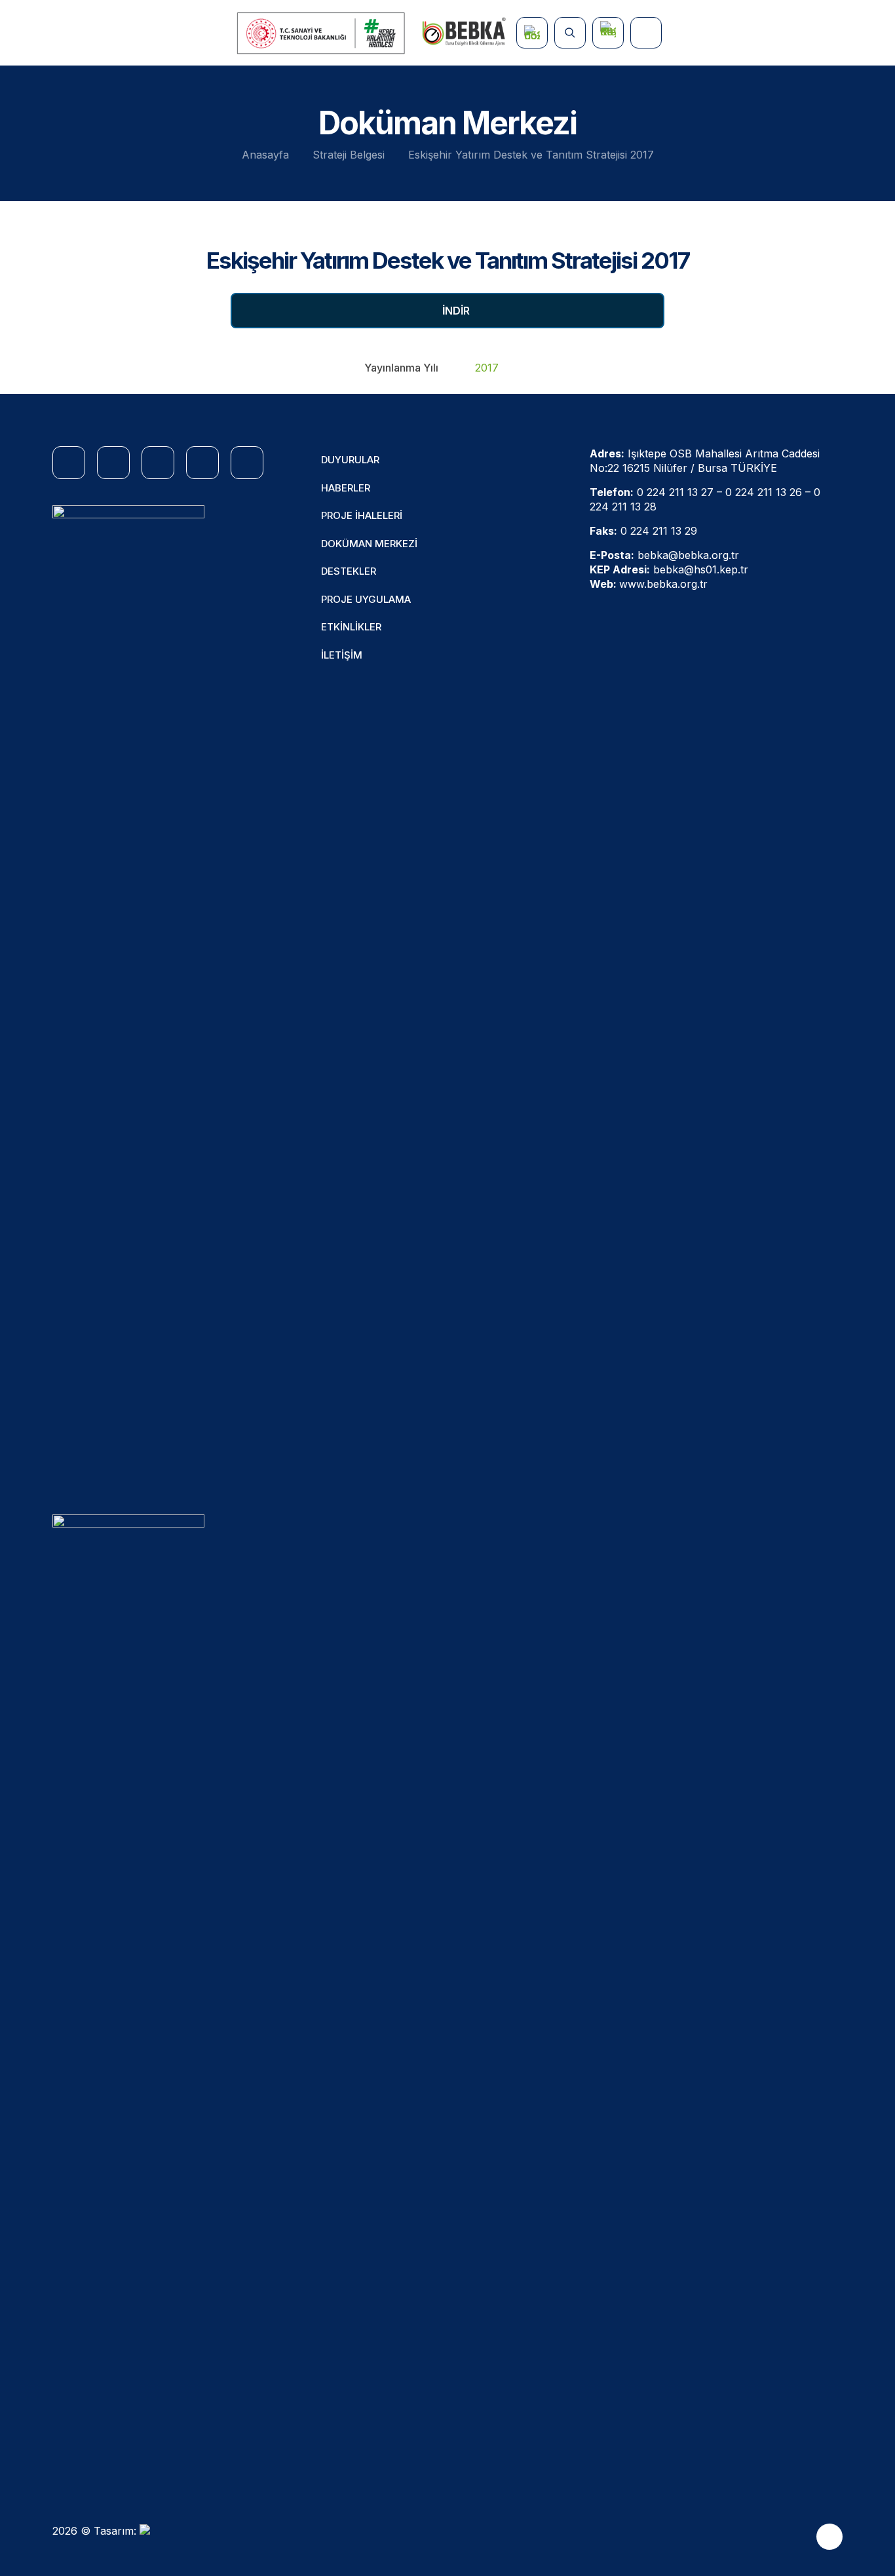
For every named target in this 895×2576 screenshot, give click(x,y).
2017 (487, 368)
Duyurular (350, 460)
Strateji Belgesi (349, 155)
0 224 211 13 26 (764, 492)
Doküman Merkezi (369, 544)
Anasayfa (265, 155)
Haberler (346, 488)
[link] (128, 997)
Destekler (349, 571)
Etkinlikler (351, 627)
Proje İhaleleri (362, 515)
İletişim (342, 655)
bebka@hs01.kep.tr (701, 569)
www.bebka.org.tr (663, 584)
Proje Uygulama (366, 599)
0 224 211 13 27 (675, 492)
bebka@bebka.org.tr (688, 555)
